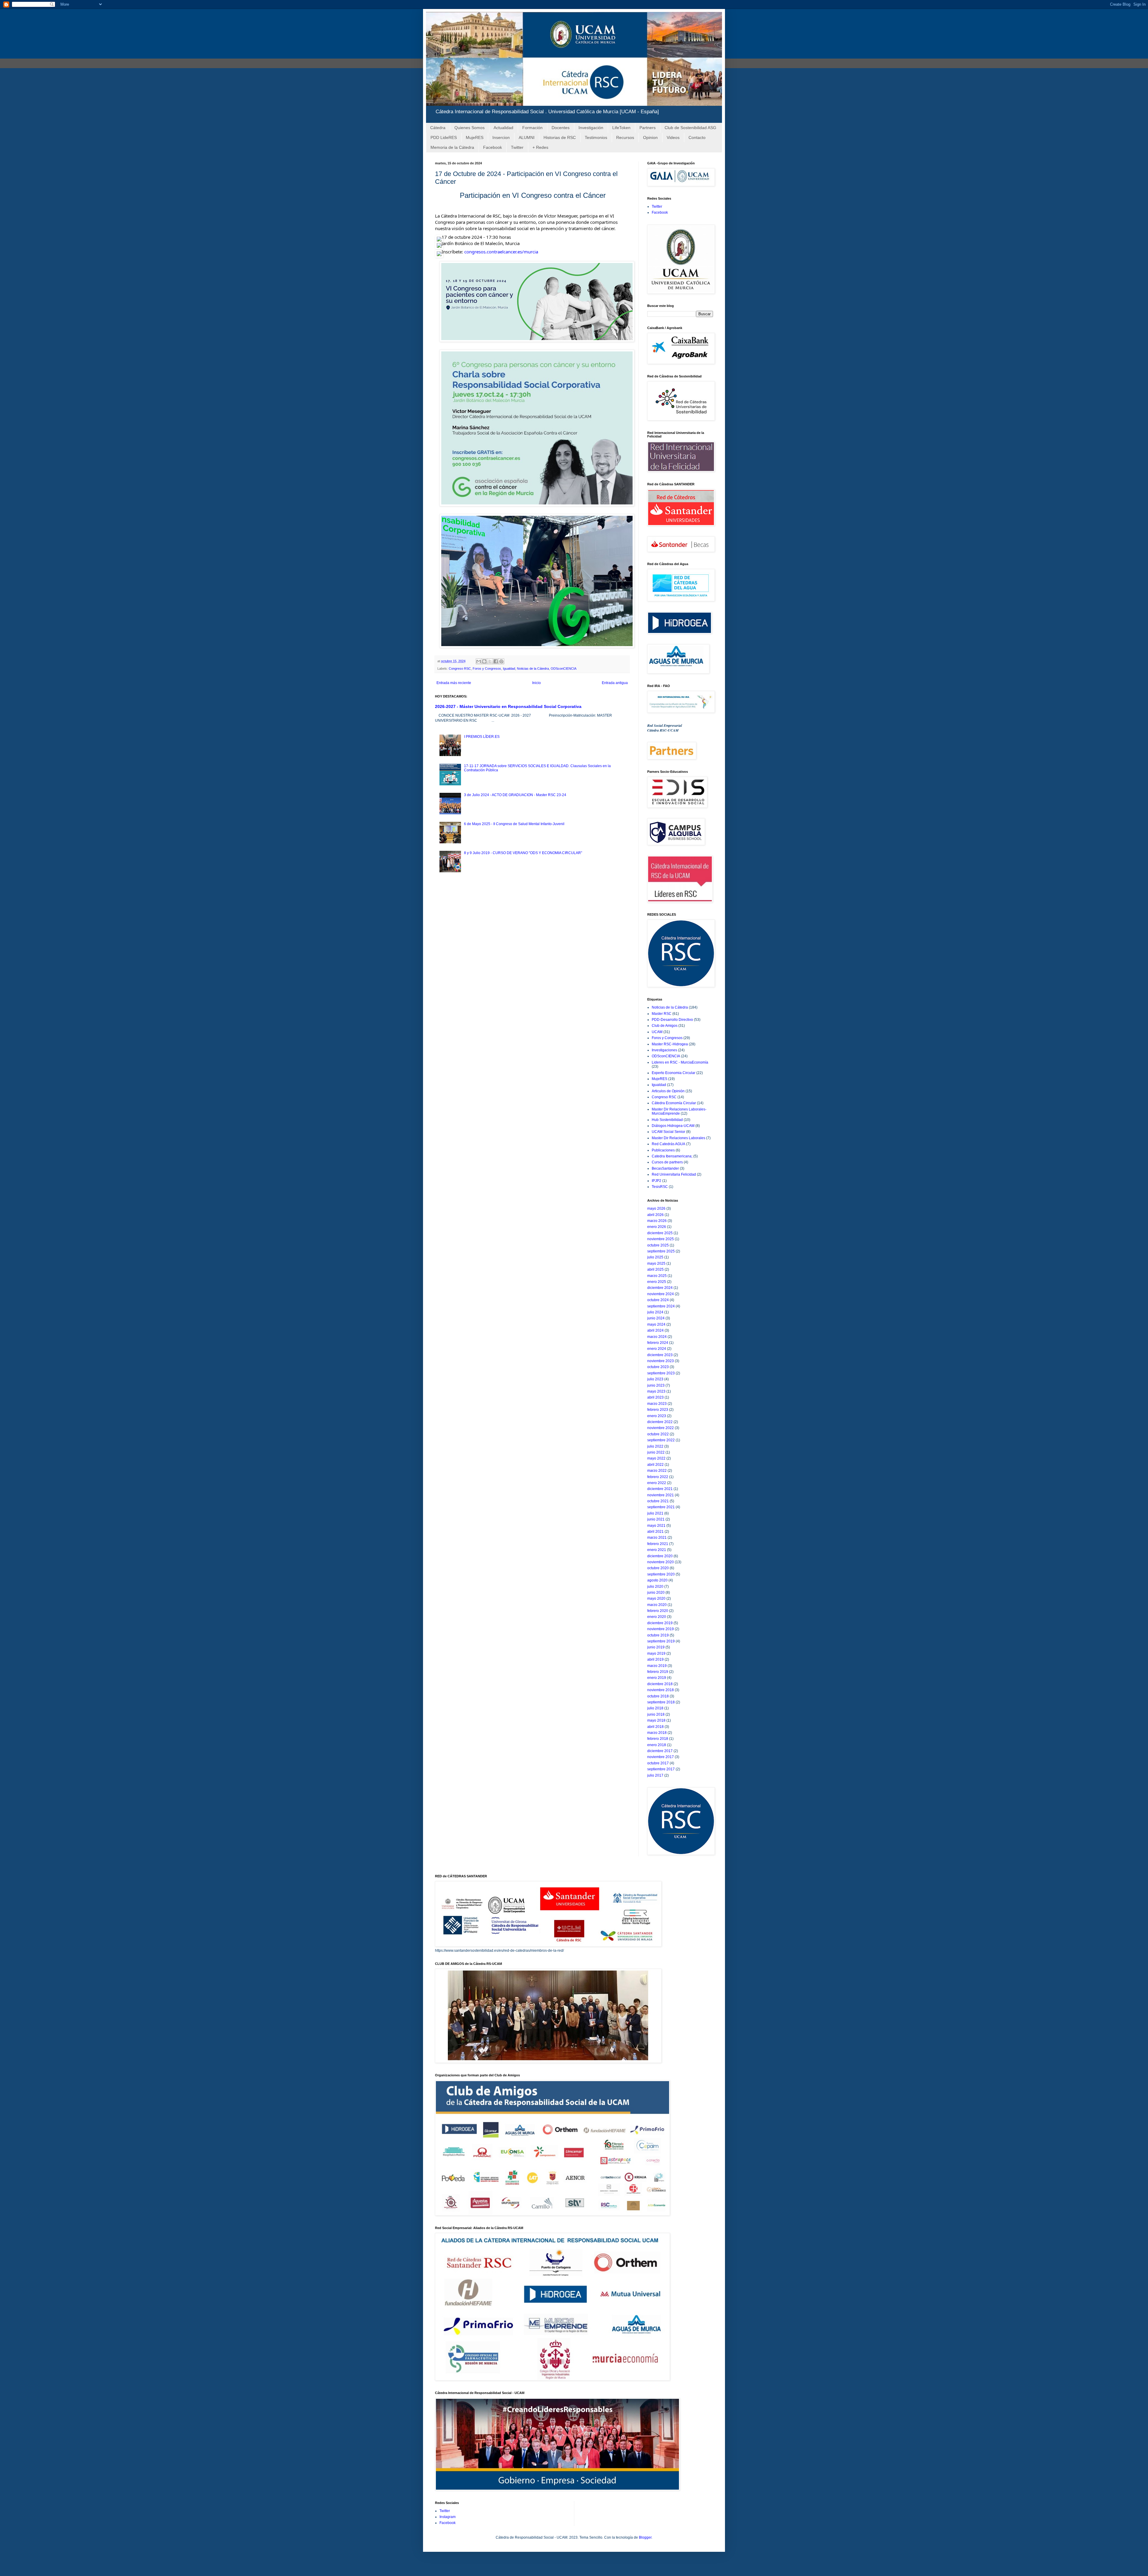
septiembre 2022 (661, 1440)
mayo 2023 (656, 1391)
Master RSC (662, 1014)
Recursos (625, 137)
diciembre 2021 (660, 1489)
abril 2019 (655, 1659)
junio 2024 (656, 1318)
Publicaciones (663, 1150)
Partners (648, 128)
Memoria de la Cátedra (452, 147)
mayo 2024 (656, 1324)
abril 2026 (655, 1215)
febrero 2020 (658, 1611)
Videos (673, 137)
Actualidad (503, 128)
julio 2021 (655, 1513)
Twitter (517, 147)
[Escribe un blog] (484, 661)
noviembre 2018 (661, 1690)
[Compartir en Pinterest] (501, 661)
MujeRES (475, 137)
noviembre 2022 (661, 1428)
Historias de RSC (560, 137)
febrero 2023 (658, 1410)
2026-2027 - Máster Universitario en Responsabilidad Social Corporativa (508, 706)
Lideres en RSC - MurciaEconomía (680, 1062)
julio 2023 (655, 1379)
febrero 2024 (658, 1343)
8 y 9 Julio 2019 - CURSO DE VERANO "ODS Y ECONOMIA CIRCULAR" (523, 853)
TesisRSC (660, 1187)
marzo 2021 (657, 1538)
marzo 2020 (657, 1605)
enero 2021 (657, 1550)
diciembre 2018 (660, 1684)
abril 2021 (655, 1532)
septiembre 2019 (661, 1641)
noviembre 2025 (661, 1239)
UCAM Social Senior (668, 1132)
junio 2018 (656, 1714)
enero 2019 (657, 1678)
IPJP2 (657, 1181)
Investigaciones (664, 1050)
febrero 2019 (658, 1672)
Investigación (591, 128)
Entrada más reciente (454, 683)
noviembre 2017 (661, 1757)
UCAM (657, 1032)
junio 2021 (656, 1519)
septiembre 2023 (661, 1373)
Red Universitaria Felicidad (674, 1174)
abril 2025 (655, 1269)
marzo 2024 (657, 1337)
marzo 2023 (657, 1404)
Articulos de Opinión (668, 1091)
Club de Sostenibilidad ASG (690, 128)
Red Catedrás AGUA (668, 1144)
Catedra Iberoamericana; (672, 1156)
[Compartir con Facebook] (496, 661)
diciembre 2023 (660, 1355)
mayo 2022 (656, 1458)
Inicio (536, 683)
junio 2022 (656, 1452)
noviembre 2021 (661, 1495)
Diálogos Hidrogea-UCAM (673, 1126)
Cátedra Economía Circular (674, 1103)
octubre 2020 (658, 1568)
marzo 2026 (657, 1221)
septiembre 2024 (661, 1306)
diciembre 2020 (660, 1556)
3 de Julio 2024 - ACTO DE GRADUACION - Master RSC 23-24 (515, 795)
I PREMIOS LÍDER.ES (482, 737)
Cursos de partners (667, 1162)
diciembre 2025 (660, 1233)
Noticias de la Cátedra (533, 669)
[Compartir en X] (490, 661)
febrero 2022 (658, 1477)
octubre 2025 (658, 1245)
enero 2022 (657, 1483)
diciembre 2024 (660, 1288)
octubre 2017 (658, 1763)
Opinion (650, 137)
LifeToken (621, 128)
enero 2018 (657, 1745)
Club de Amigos (665, 1026)
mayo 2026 (656, 1209)
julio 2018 (655, 1708)
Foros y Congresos (487, 669)
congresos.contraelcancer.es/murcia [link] (501, 252)
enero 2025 (657, 1282)
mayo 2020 (656, 1598)
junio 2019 (656, 1647)
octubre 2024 (658, 1300)
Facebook (493, 147)
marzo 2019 (657, 1666)
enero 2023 (657, 1416)
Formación (532, 128)
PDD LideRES (444, 137)
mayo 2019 (656, 1653)
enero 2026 (657, 1227)
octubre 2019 (658, 1635)
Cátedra (438, 128)
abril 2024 (655, 1330)
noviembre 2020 (661, 1562)
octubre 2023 (658, 1367)
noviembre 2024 (661, 1294)
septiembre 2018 (661, 1702)
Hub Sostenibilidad (667, 1120)
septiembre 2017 (661, 1769)
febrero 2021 (658, 1544)
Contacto (697, 137)
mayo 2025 (656, 1263)
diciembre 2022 (660, 1422)
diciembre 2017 (660, 1751)
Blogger (645, 2537)
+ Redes (540, 147)
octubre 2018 (658, 1696)
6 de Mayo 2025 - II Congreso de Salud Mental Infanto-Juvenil (514, 824)
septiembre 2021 (661, 1507)
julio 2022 (655, 1446)
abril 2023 (655, 1397)
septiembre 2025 (661, 1251)
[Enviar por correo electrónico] (479, 661)
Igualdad (509, 669)
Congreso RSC (460, 669)
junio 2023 (656, 1385)
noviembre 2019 (661, 1629)
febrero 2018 (658, 1739)
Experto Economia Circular (674, 1073)
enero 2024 (657, 1349)
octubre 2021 (658, 1501)
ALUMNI (527, 137)
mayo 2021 (656, 1526)
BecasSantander (665, 1168)
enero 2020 (657, 1617)
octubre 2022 (658, 1434)
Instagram (448, 2517)
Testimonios (596, 137)
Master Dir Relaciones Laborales (678, 1138)
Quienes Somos (470, 128)
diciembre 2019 (660, 1623)
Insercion (501, 137)
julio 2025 (655, 1257)
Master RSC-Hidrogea (670, 1044)
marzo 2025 (657, 1276)
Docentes (561, 128)
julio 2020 (655, 1587)
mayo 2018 (656, 1720)
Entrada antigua (615, 683)
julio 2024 (655, 1312)
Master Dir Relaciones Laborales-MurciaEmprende (679, 1111)
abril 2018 (655, 1727)
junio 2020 (656, 1593)
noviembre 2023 (661, 1361)
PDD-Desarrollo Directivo (672, 1020)
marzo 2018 (657, 1733)
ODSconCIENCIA (564, 669)
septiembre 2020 (661, 1574)
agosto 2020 (657, 1580)
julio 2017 (655, 1775)
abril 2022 (655, 1465)
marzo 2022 (657, 1471)
